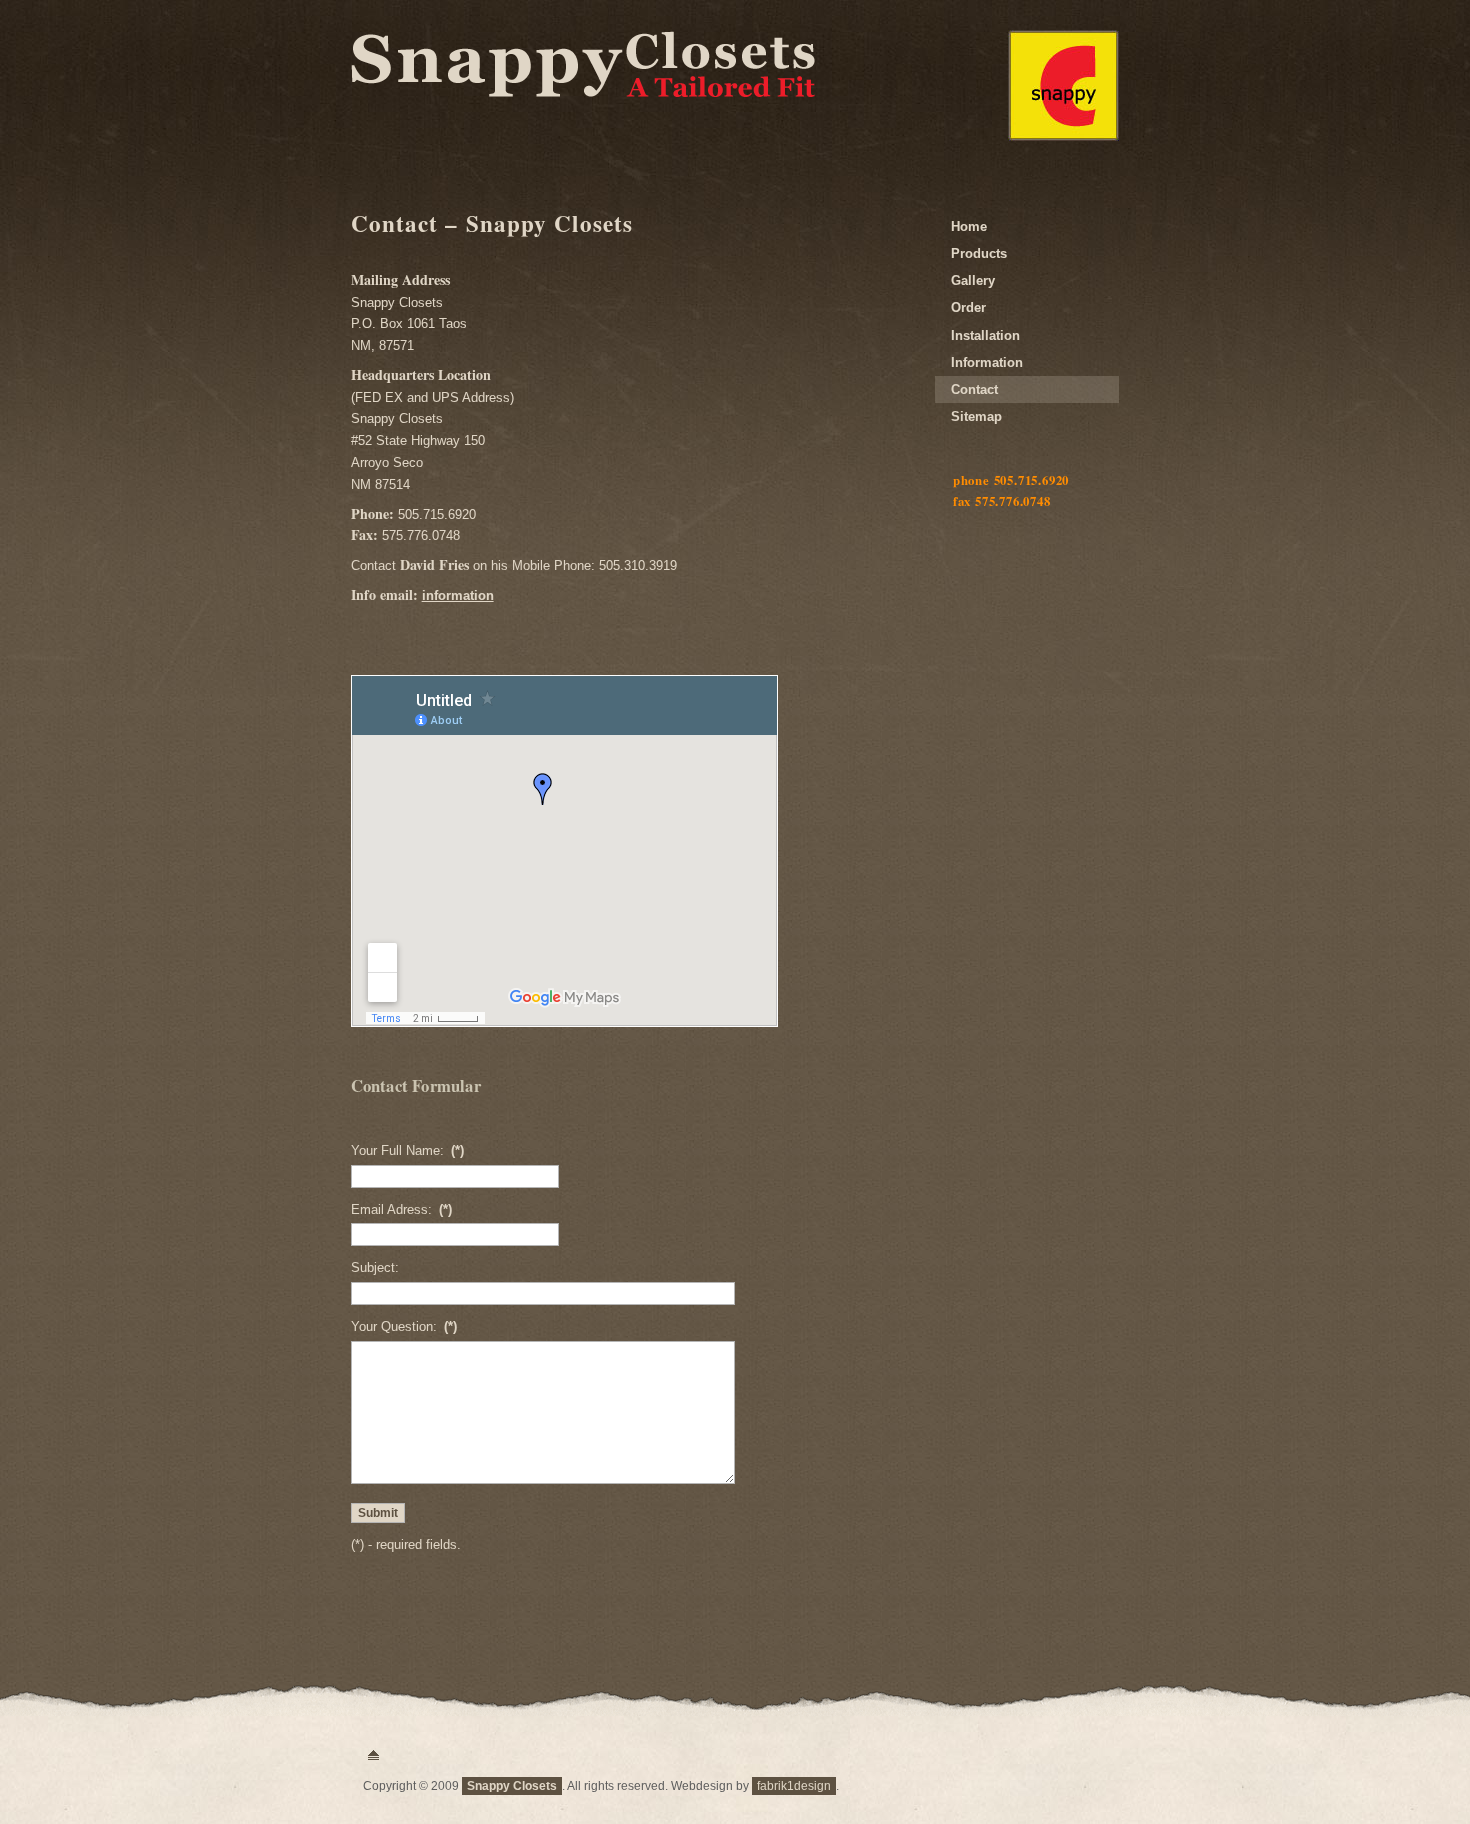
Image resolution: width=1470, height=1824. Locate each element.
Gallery (973, 280)
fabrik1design (794, 1786)
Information (987, 362)
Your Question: (404, 1326)
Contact (974, 389)
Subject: (375, 1267)
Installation (985, 335)
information (458, 595)
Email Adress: (401, 1209)
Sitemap (976, 416)
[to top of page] (373, 1756)
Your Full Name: (407, 1150)
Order (968, 307)
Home (969, 226)
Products (979, 253)
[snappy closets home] (1063, 136)
